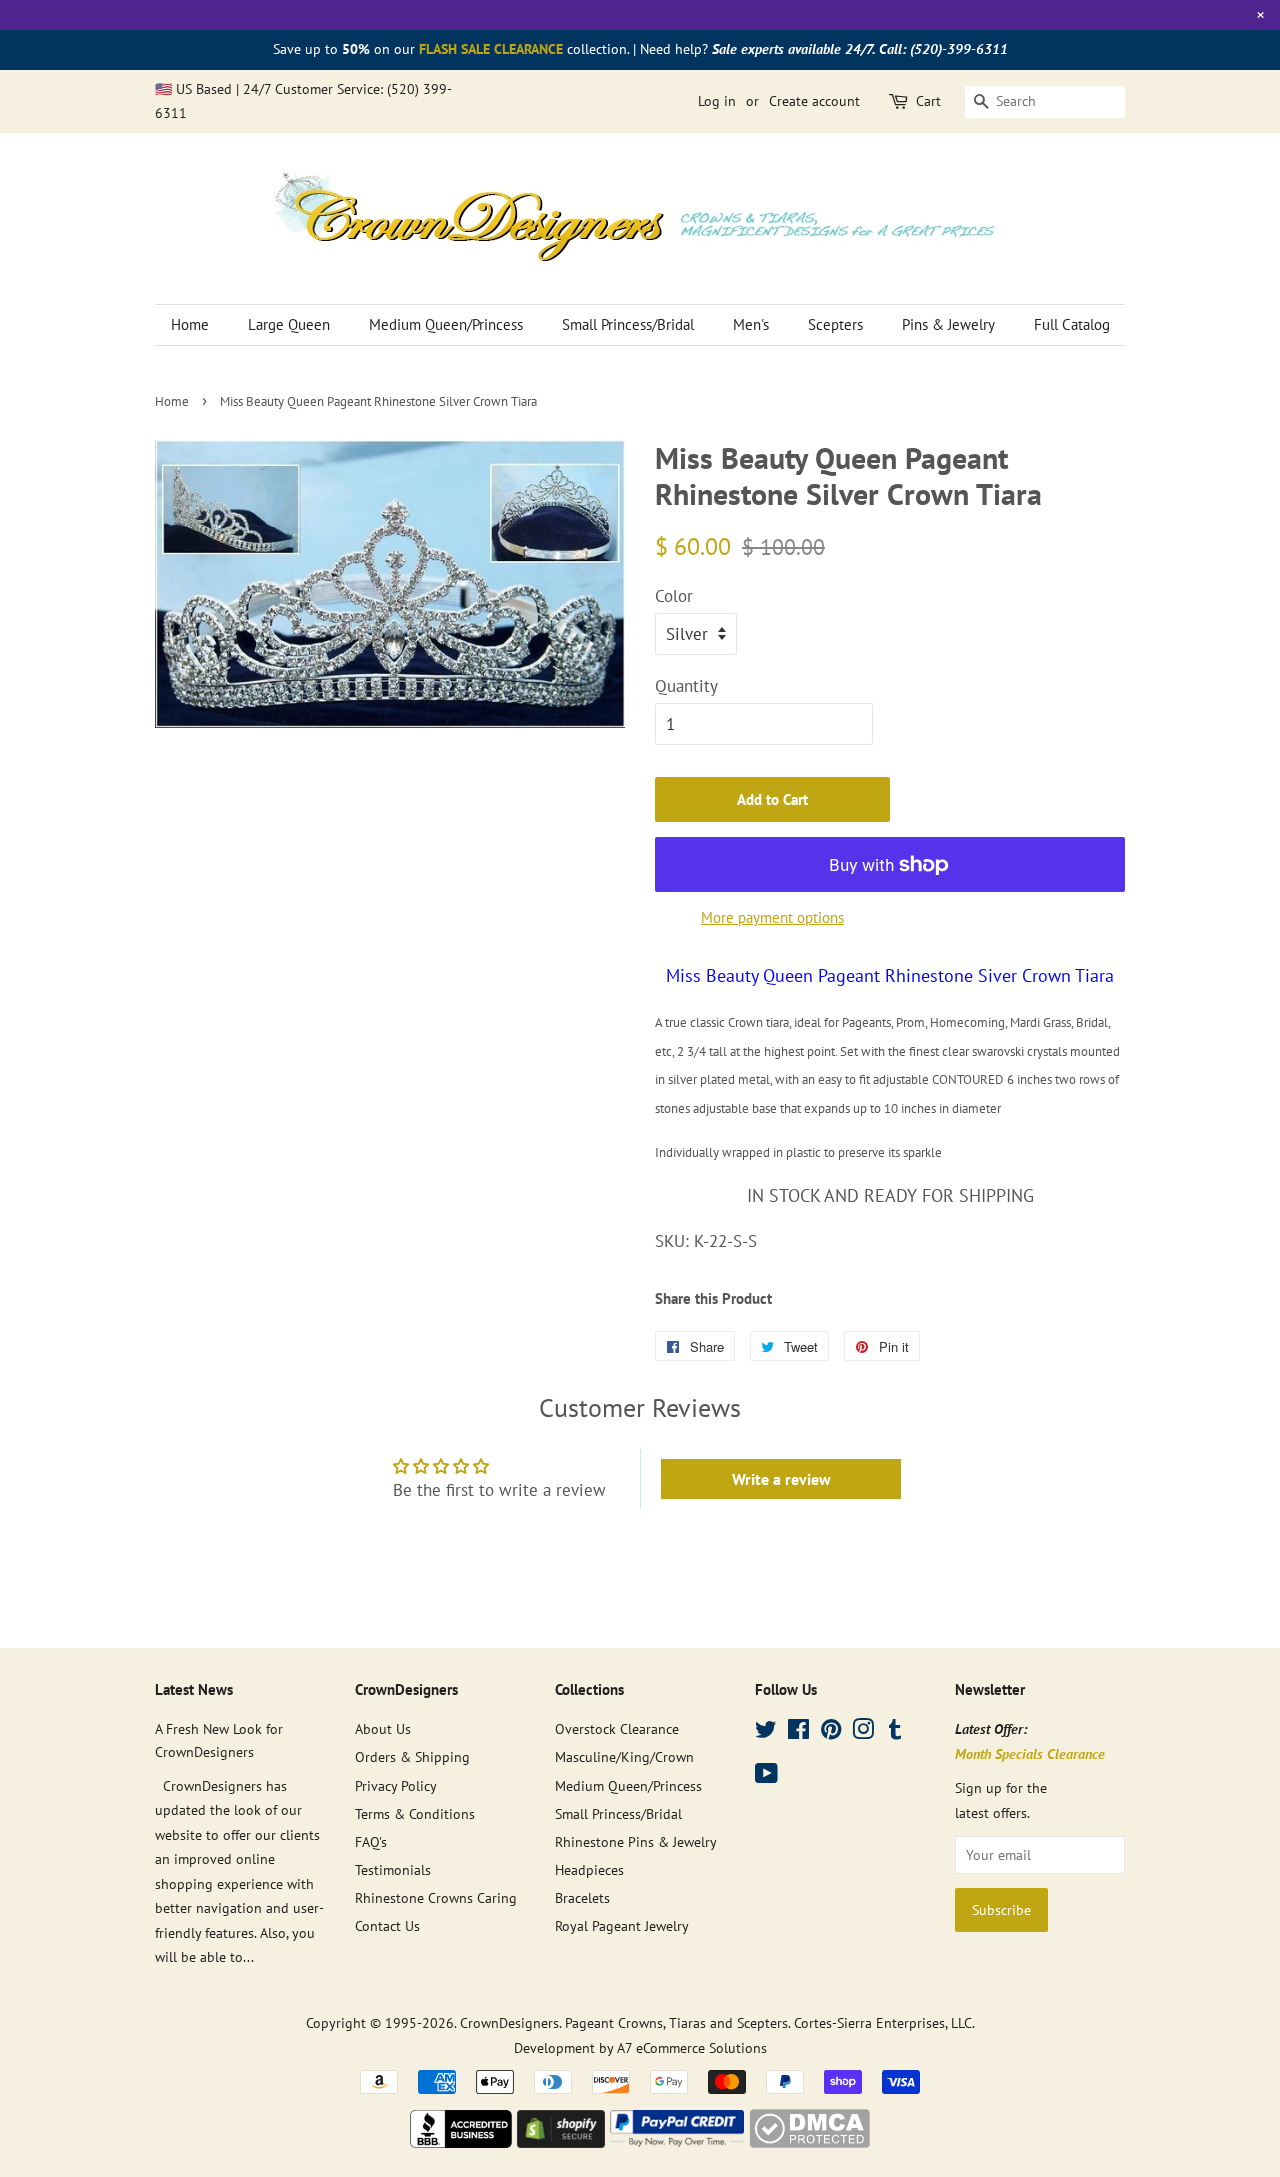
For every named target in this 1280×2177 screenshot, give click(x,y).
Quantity (686, 686)
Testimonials (393, 1869)
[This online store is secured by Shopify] (561, 2142)
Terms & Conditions (415, 1813)
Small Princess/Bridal (628, 324)
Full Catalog (1072, 324)
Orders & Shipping (412, 1756)
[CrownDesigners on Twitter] (766, 1732)
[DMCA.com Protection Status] (809, 2142)
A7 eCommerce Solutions (692, 2047)
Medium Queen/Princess (446, 324)
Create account (814, 101)
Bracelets (582, 1897)
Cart (928, 101)
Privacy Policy (396, 1785)
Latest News (194, 1689)
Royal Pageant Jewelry (622, 1925)
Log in (717, 101)
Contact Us (387, 1925)
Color (674, 596)
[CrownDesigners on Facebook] (798, 1732)
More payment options (772, 917)
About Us (383, 1728)
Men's (751, 324)
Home (190, 324)
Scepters (835, 324)
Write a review (781, 1479)
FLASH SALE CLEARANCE (491, 49)
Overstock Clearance (617, 1728)
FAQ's (371, 1841)
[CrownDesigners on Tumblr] (895, 1732)
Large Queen (289, 324)
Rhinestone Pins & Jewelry (636, 1841)
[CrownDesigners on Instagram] (863, 1732)
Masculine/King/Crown (624, 1756)
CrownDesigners (509, 2022)
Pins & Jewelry (948, 324)
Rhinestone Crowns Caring (436, 1897)
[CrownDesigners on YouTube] (766, 1776)
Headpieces (589, 1869)
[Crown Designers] (461, 2142)
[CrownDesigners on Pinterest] (831, 1732)
